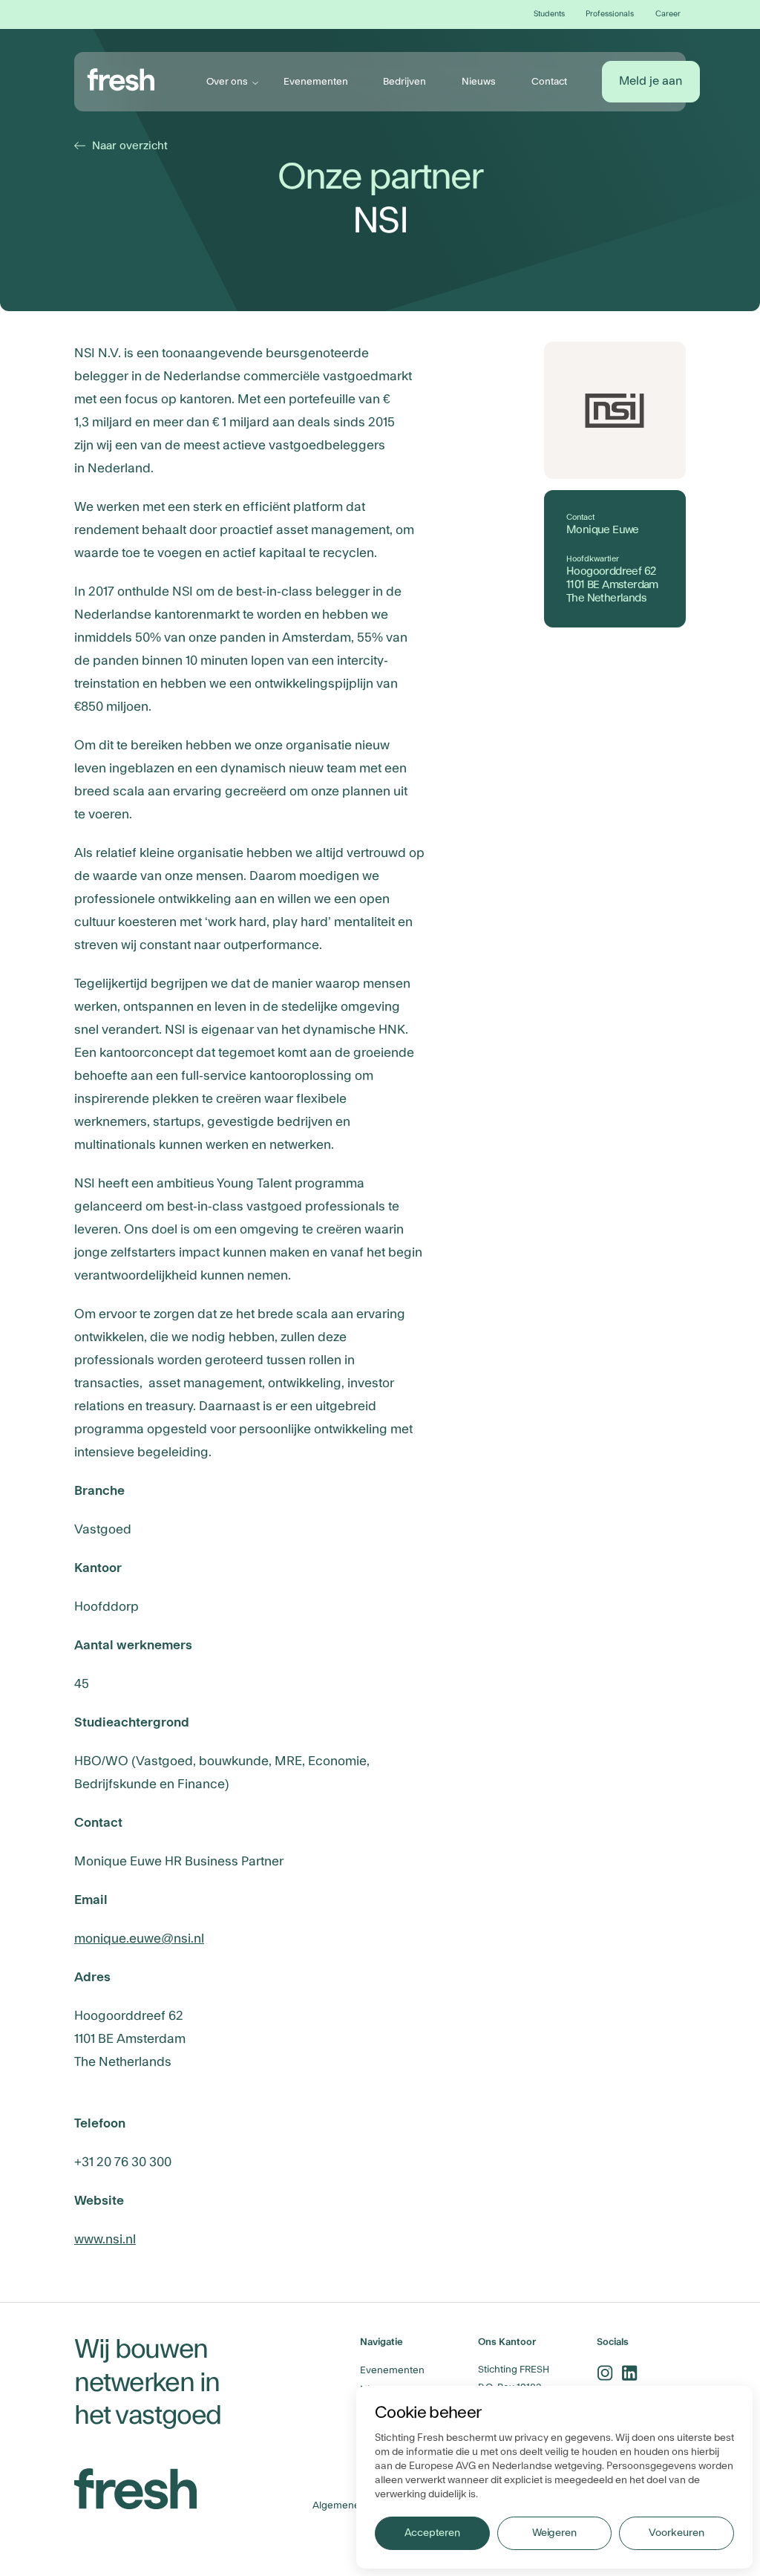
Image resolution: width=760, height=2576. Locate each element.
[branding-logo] (121, 79)
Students (549, 14)
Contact (549, 81)
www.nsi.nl (105, 2239)
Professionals (610, 14)
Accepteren (432, 2533)
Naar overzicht (123, 146)
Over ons (227, 81)
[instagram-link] (605, 2373)
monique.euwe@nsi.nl (139, 1938)
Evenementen (316, 81)
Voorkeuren (676, 2533)
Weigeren (554, 2533)
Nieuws (479, 81)
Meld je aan (651, 81)
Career (668, 14)
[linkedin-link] (630, 2373)
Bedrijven (404, 81)
